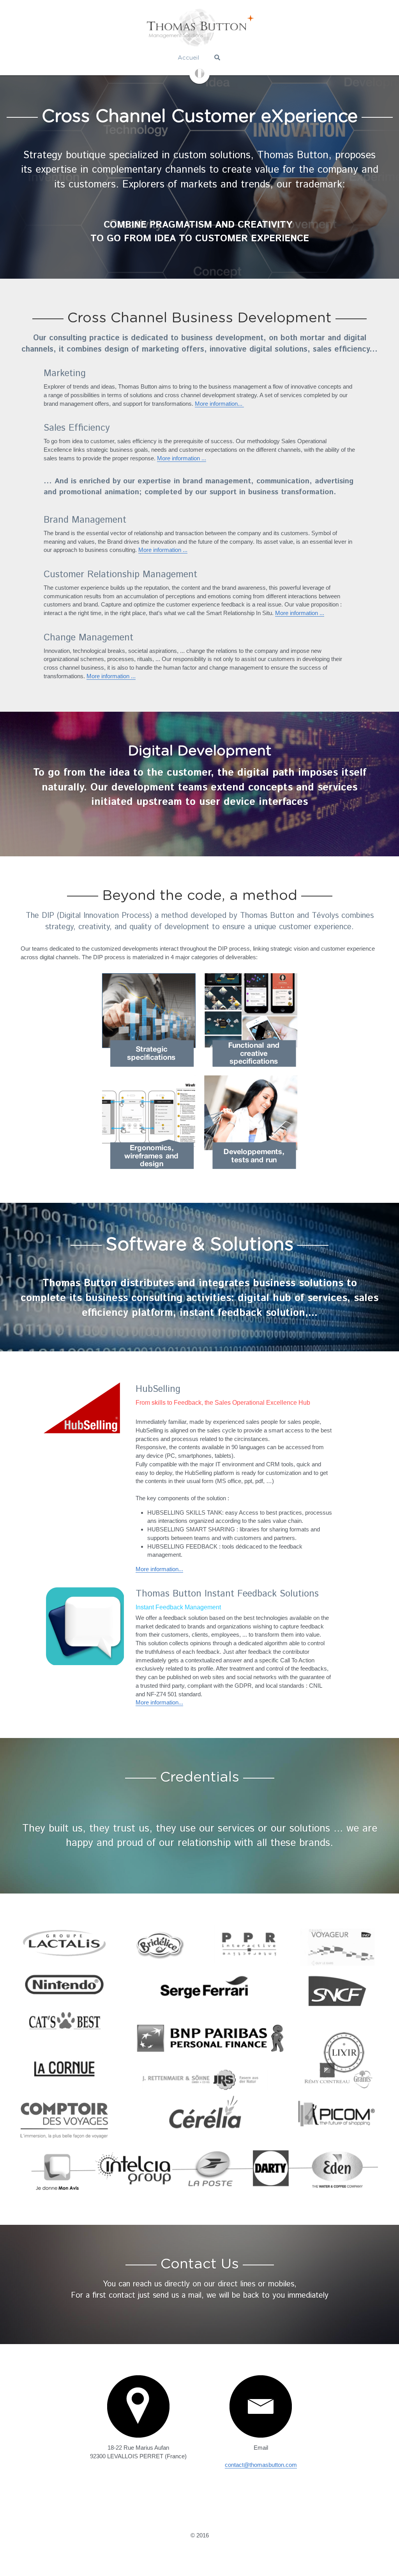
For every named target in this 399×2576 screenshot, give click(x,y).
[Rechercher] (217, 57)
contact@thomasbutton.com (261, 2459)
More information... (219, 401)
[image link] (199, 73)
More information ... (182, 456)
